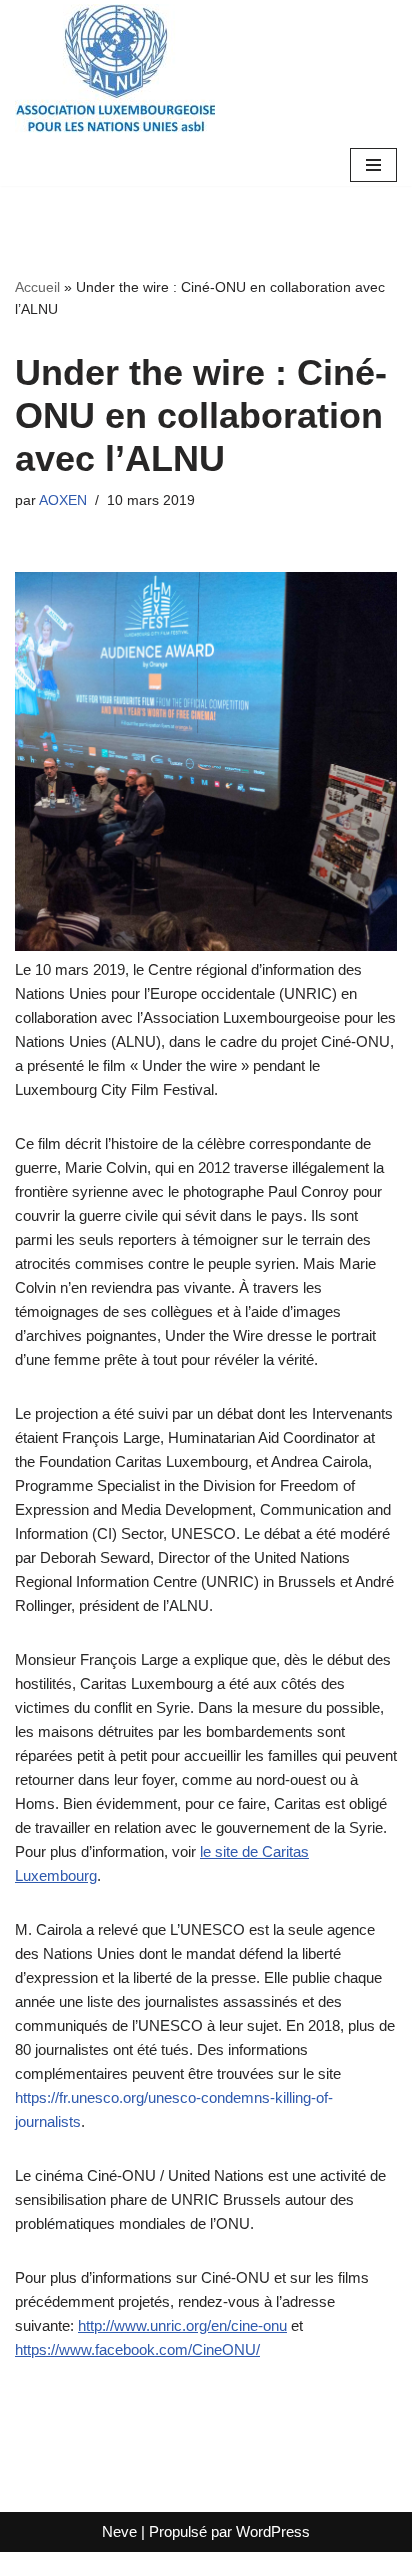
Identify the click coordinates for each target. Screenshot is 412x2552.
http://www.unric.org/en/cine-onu (182, 2325)
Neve (119, 2531)
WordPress (273, 2531)
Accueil (37, 287)
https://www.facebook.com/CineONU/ (137, 2349)
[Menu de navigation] (373, 165)
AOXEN (63, 500)
